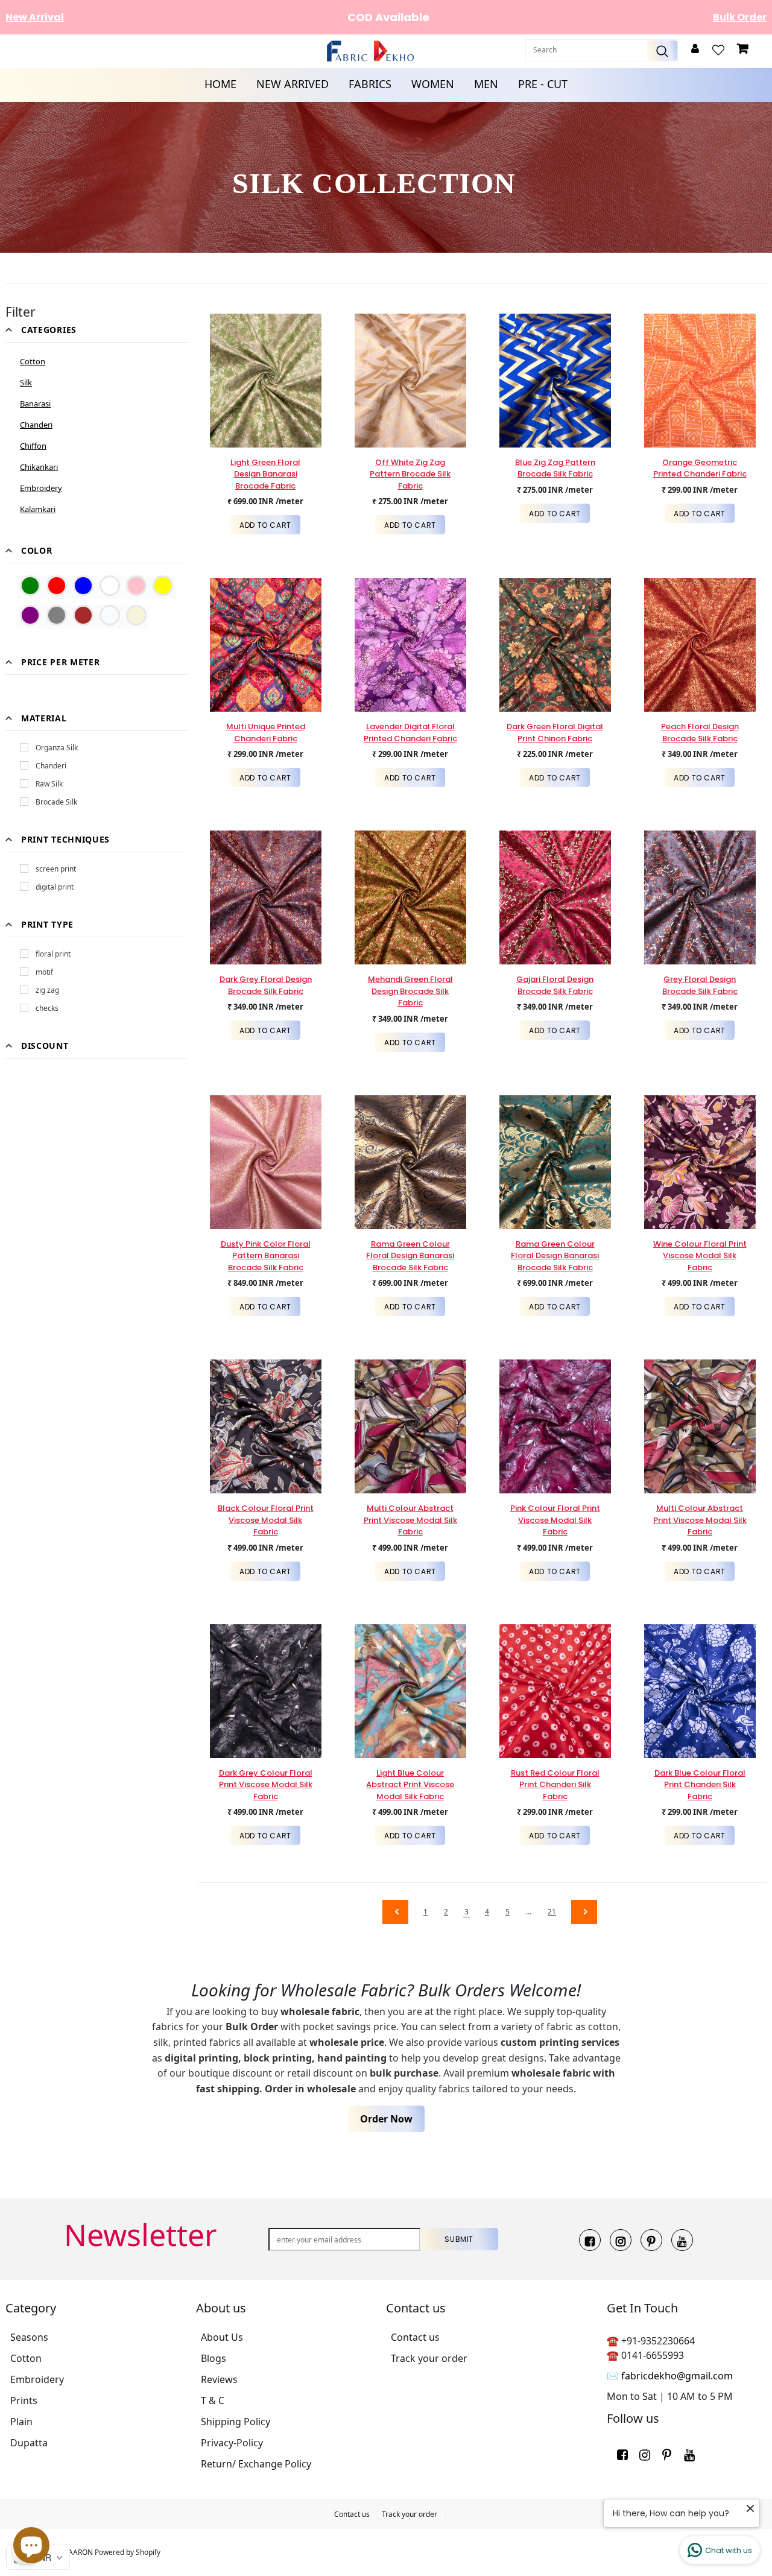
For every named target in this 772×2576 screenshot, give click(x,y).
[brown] (83, 615)
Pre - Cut (543, 84)
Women (433, 84)
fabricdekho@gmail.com (677, 2376)
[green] (30, 586)
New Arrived (293, 84)
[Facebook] (590, 2240)
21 (552, 1912)
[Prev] (393, 1912)
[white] (110, 586)
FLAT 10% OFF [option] (388, 17)
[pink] (136, 586)
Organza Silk (57, 748)
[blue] (83, 586)
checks (47, 1008)
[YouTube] (682, 2240)
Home (220, 84)
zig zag (47, 990)
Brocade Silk (56, 802)
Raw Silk (49, 784)
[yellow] (163, 586)
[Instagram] (621, 2240)
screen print (56, 869)
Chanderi (51, 766)
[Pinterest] (651, 2240)
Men (486, 84)
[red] (57, 586)
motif (44, 972)
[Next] (581, 1912)
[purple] (30, 615)
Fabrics (370, 84)
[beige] (136, 615)
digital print (55, 887)
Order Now (386, 2119)
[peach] (110, 615)
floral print (53, 954)
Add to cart (265, 525)
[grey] (57, 615)
